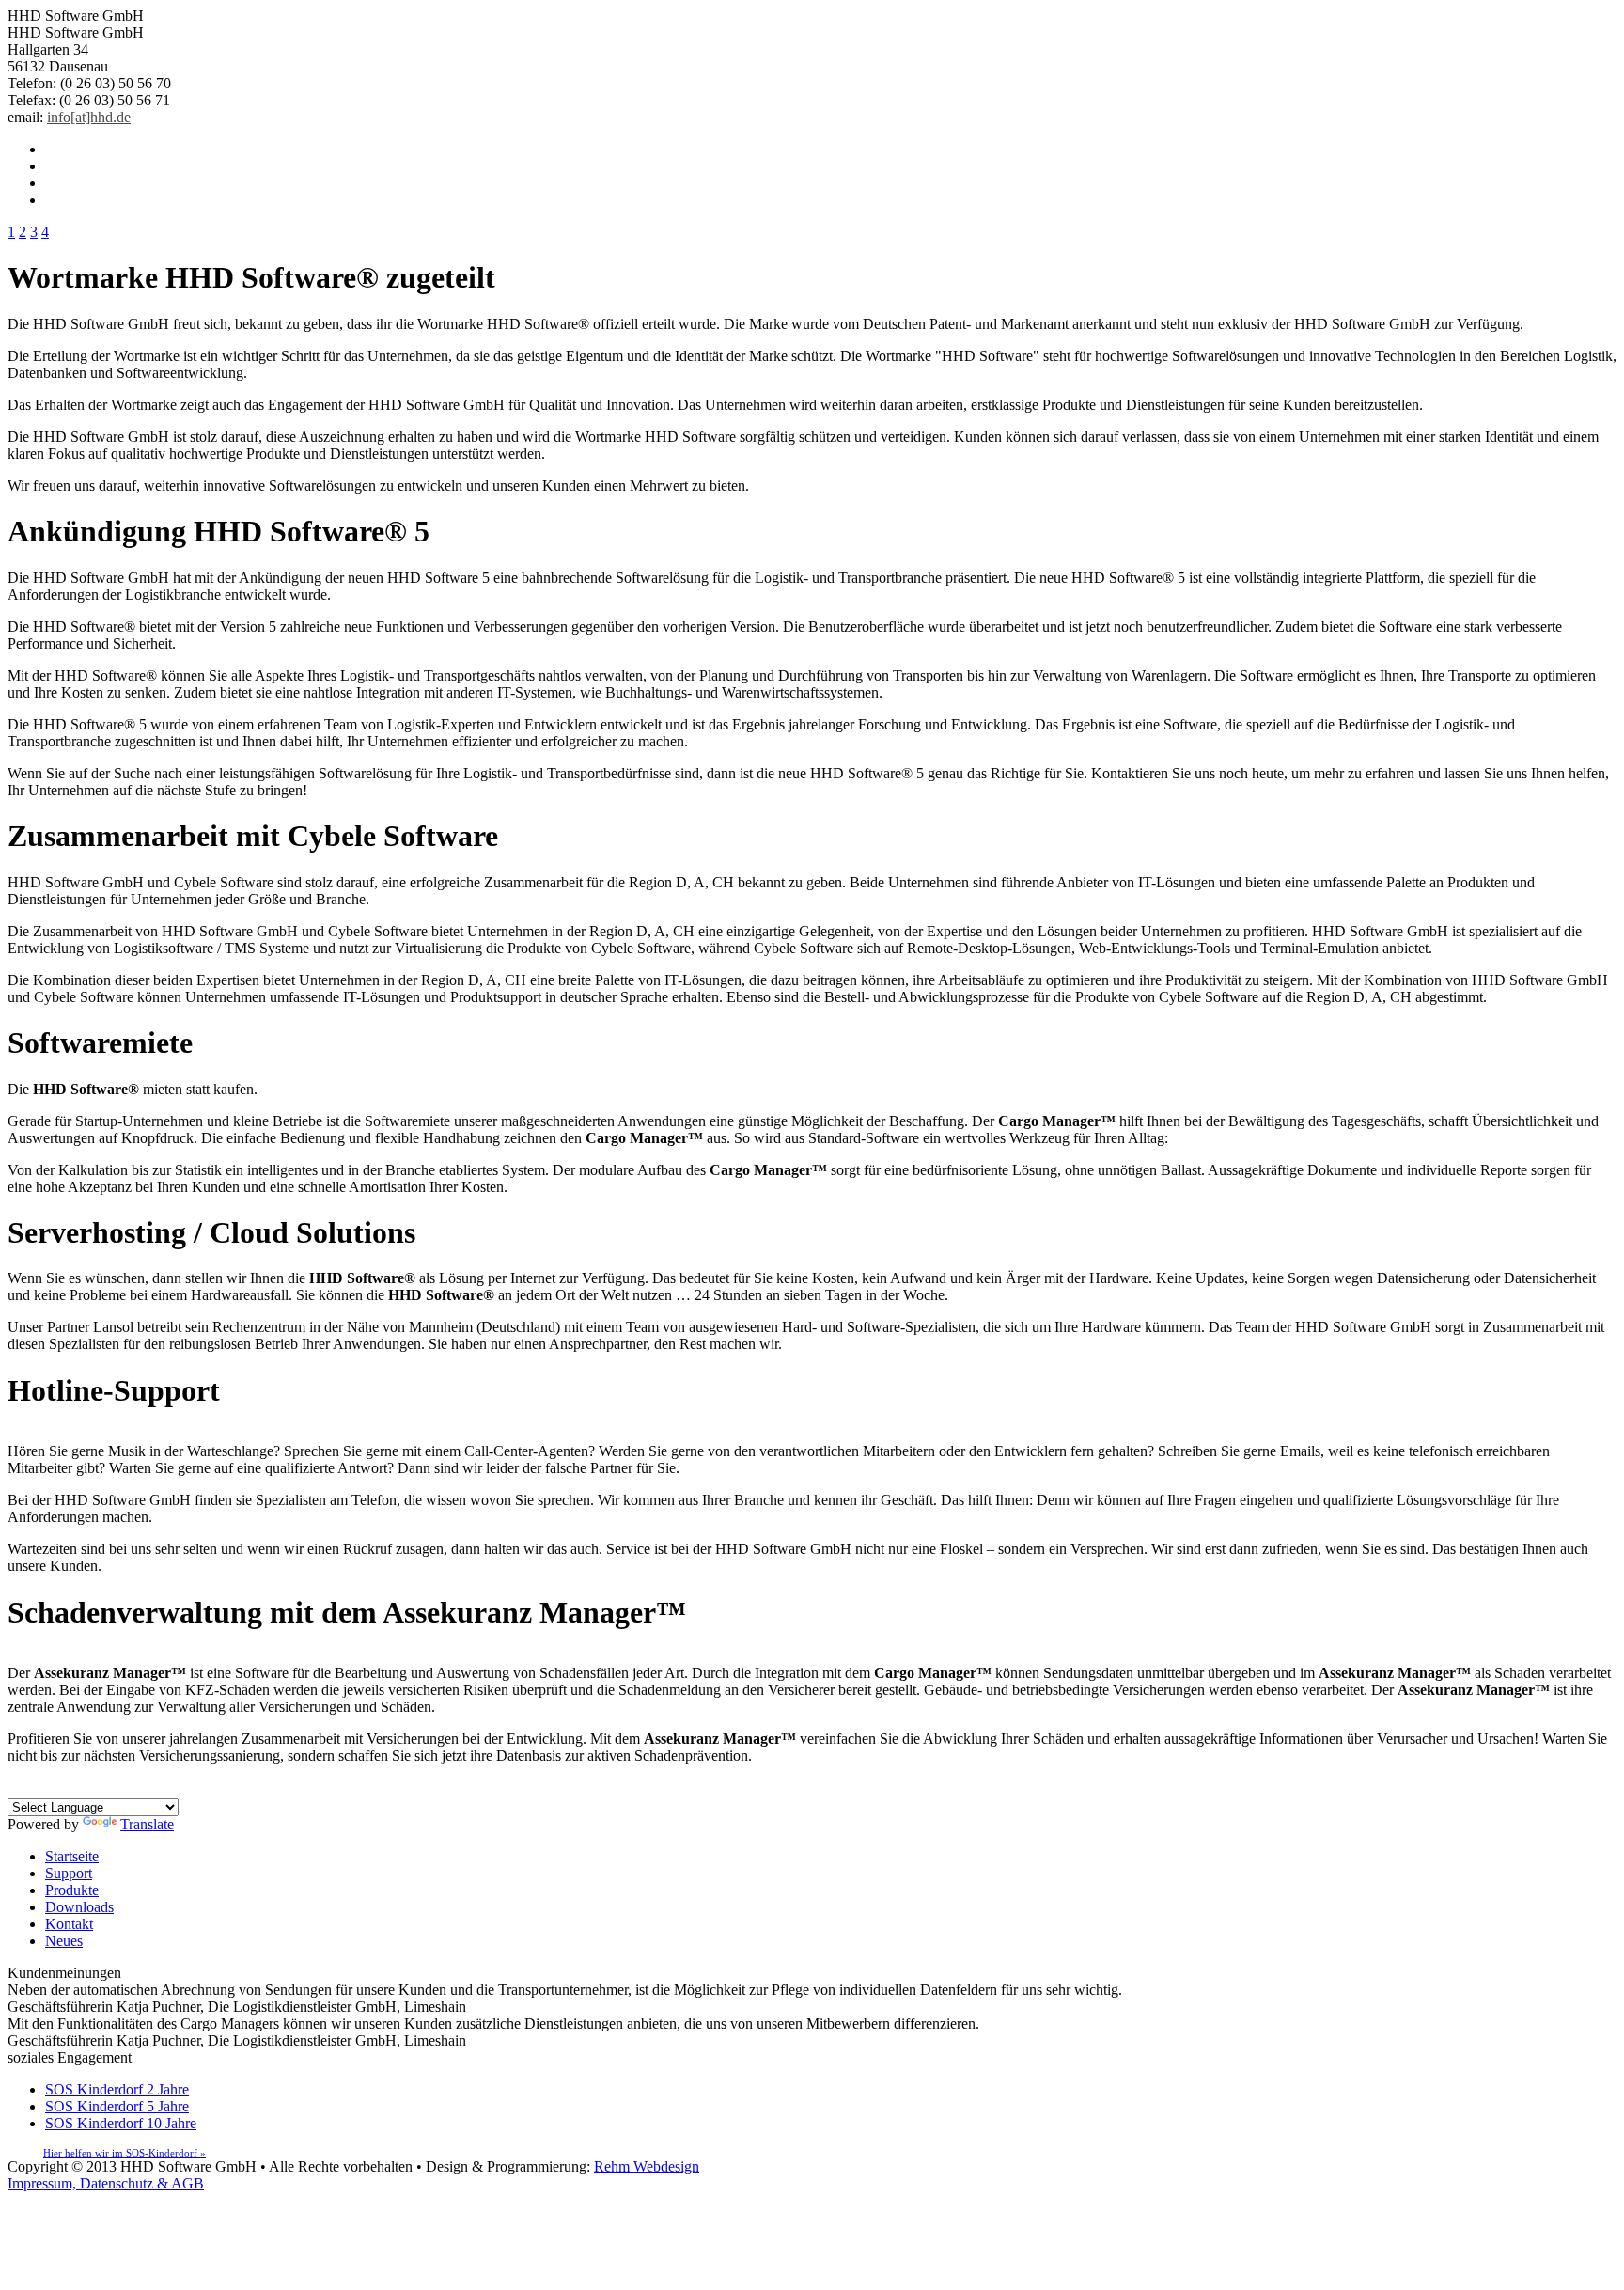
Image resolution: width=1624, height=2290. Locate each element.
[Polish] (128, 1789)
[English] (34, 1789)
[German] (15, 1789)
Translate (147, 1824)
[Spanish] (109, 1789)
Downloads (79, 1907)
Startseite (72, 1856)
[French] (53, 1789)
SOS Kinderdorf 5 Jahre (117, 2106)
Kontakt (69, 1924)
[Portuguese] (90, 1789)
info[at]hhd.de (89, 117)
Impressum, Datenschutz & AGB (106, 2183)
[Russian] (147, 1789)
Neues (64, 1941)
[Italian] (71, 1789)
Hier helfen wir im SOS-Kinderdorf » (125, 2153)
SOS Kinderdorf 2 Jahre (117, 2089)
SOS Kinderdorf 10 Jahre (121, 2123)
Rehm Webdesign (647, 2166)
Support (69, 1873)
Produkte (72, 1890)
